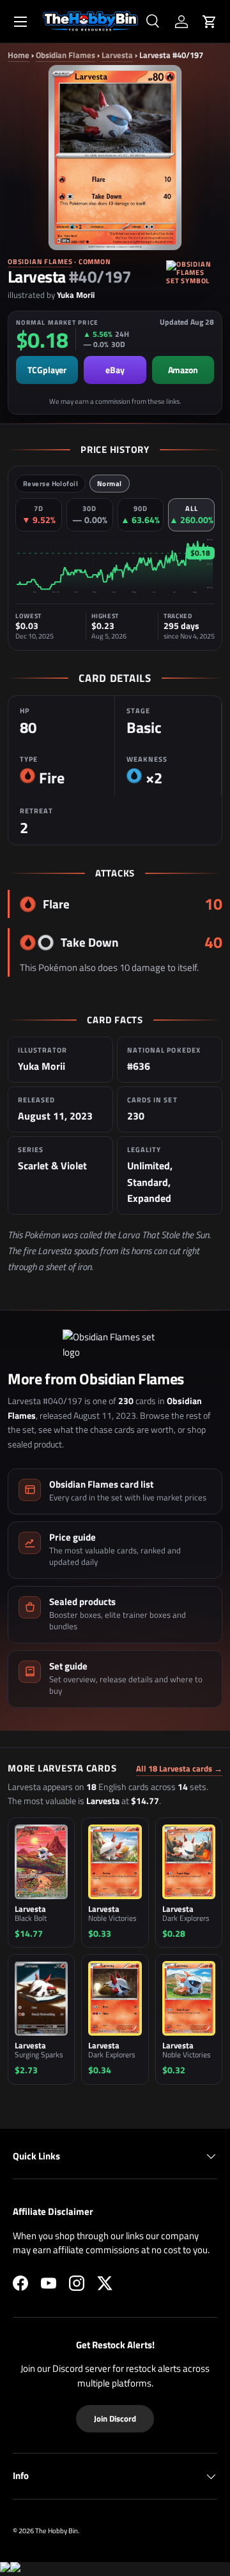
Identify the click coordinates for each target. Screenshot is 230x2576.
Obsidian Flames (65, 55)
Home (19, 55)
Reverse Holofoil (50, 484)
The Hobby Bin (57, 2530)
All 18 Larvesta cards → (179, 1769)
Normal (110, 484)
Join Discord (115, 2418)
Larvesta (117, 55)
